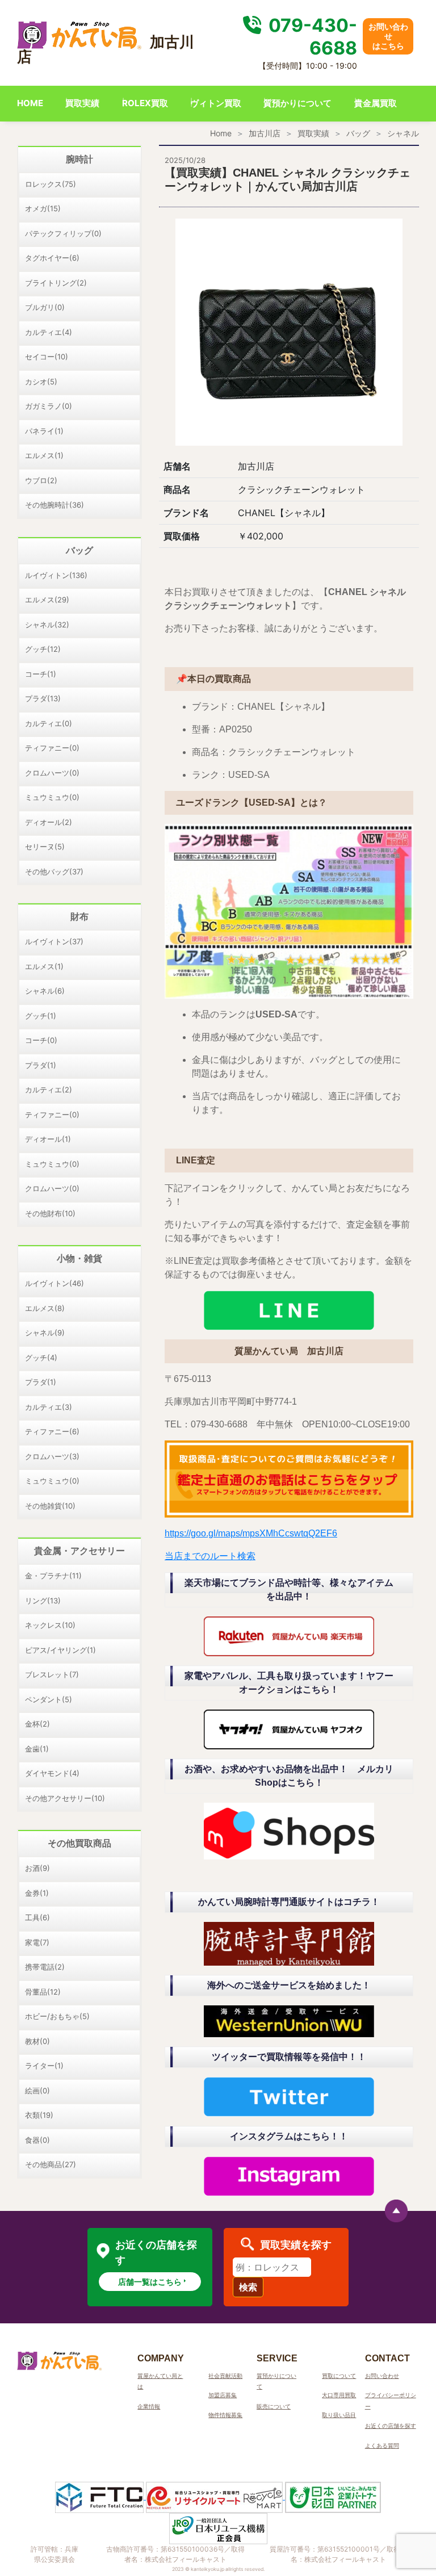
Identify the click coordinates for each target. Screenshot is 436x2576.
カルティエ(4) (49, 332)
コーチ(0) (41, 1040)
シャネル (403, 133)
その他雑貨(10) (50, 1506)
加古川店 (265, 133)
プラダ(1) (41, 1065)
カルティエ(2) (49, 1090)
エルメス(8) (45, 1308)
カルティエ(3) (49, 1407)
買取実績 (82, 103)
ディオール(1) (48, 1139)
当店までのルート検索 (210, 1556)
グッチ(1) (41, 1016)
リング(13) (43, 1601)
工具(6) (37, 1917)
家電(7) (37, 1942)
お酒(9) (37, 1868)
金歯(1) (37, 1749)
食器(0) (37, 2140)
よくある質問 (382, 2445)
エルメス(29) (47, 600)
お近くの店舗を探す (391, 2426)
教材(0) (37, 2041)
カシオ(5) (41, 382)
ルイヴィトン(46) (54, 1283)
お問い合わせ (382, 2376)
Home (221, 133)
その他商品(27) (51, 2164)
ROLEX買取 (145, 103)
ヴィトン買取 (216, 103)
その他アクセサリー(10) (65, 1798)
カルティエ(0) (49, 723)
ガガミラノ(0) (49, 406)
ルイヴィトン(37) (54, 941)
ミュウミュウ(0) (52, 797)
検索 (248, 2287)
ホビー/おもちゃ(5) (57, 2016)
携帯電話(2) (45, 1967)
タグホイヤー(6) (52, 258)
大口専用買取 (339, 2395)
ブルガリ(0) (45, 307)
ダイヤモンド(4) (52, 1773)
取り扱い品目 (339, 2415)
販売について (274, 2406)
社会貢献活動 (225, 2376)
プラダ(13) (43, 698)
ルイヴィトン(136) (56, 575)
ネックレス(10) (50, 1625)
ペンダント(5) (49, 1699)
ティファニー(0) (52, 748)
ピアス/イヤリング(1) (60, 1650)
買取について (339, 2376)
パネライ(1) (44, 431)
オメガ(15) (43, 208)
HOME (30, 103)
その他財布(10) (50, 1213)
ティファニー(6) (52, 1431)
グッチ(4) (41, 1358)
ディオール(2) (49, 822)
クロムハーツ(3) (52, 1456)
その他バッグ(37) (54, 872)
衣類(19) (39, 2115)
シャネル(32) (47, 625)
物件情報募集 (225, 2415)
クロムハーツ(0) (52, 773)
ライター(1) (44, 2066)
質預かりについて (297, 103)
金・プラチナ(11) (53, 1576)
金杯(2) (37, 1724)
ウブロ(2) (41, 480)
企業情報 (149, 2406)
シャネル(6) (45, 991)
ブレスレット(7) (52, 1674)
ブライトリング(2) (56, 283)
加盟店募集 (223, 2395)
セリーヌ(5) (45, 847)
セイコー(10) (47, 357)
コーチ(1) (41, 674)
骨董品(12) (43, 1992)
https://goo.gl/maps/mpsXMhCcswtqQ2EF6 (251, 1533)
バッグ (358, 133)
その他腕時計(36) (54, 505)
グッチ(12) (43, 649)
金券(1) (37, 1893)
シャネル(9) (45, 1333)
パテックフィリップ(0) (63, 233)
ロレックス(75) (51, 184)
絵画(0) (37, 2091)
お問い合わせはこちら (388, 36)
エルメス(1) (44, 455)
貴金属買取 (376, 103)
